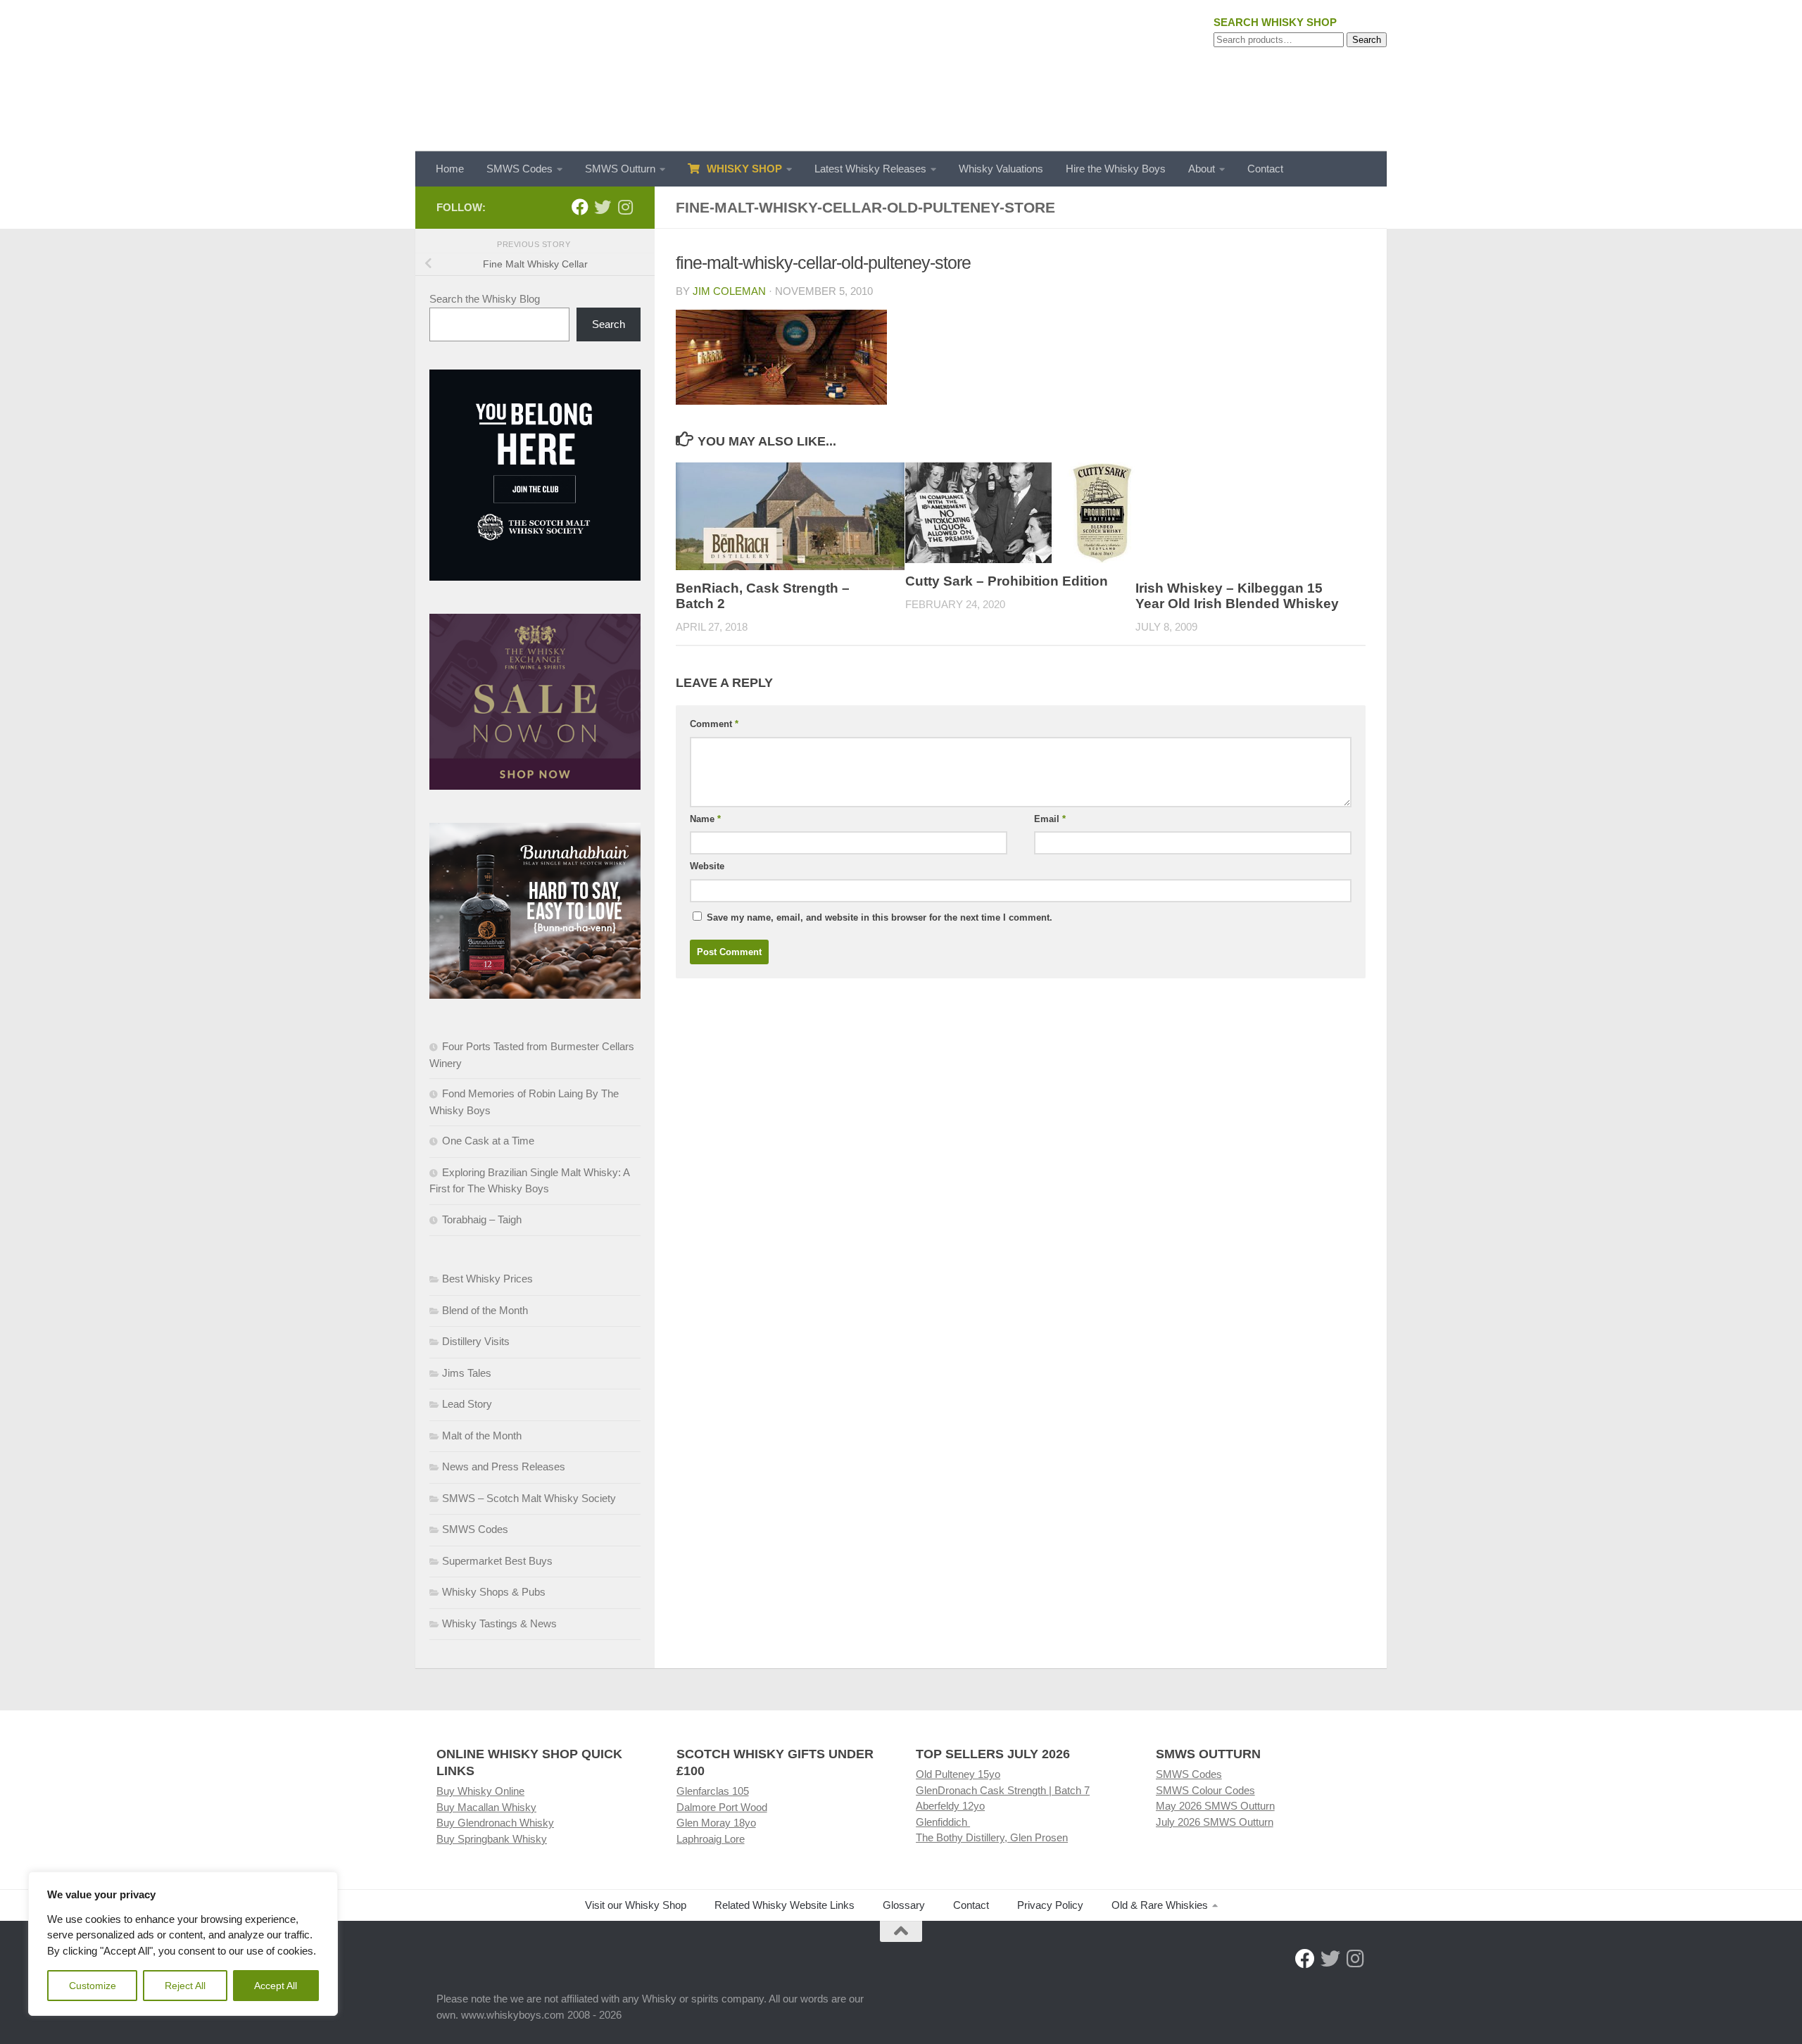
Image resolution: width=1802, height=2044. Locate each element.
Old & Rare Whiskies (1160, 1905)
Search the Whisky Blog (485, 299)
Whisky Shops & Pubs (494, 1592)
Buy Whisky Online (480, 1791)
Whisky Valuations (1001, 169)
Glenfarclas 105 (713, 1791)
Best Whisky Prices (487, 1279)
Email (1050, 819)
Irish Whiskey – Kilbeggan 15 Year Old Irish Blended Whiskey (1237, 596)
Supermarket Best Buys (497, 1561)
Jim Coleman (729, 291)
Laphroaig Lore (711, 1839)
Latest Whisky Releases (870, 169)
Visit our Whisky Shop (636, 1905)
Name (705, 819)
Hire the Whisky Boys (1116, 169)
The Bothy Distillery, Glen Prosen (992, 1837)
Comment (714, 724)
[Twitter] (603, 207)
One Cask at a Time (488, 1141)
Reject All (185, 1986)
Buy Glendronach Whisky (495, 1823)
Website (707, 866)
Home (450, 169)
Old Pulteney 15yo (958, 1774)
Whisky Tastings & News (499, 1623)
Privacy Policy (1050, 1905)
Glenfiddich (943, 1822)
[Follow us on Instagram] (625, 207)
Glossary (904, 1905)
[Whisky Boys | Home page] (901, 76)
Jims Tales (467, 1373)
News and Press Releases (504, 1466)
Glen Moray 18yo (716, 1823)
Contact (1265, 169)
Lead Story (467, 1404)
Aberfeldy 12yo (950, 1806)
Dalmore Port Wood (722, 1807)
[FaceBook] (580, 207)
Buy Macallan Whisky (486, 1807)
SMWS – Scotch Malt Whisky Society (529, 1498)
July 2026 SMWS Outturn (1215, 1822)
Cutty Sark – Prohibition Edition (1007, 581)
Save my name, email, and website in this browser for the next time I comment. (880, 917)
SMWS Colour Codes (1205, 1790)
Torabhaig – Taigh (482, 1219)
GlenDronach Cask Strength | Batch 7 (1003, 1790)
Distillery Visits (476, 1341)
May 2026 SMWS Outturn (1215, 1806)
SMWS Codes (519, 169)
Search (1367, 40)
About (1202, 169)
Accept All (276, 1986)
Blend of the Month (485, 1310)
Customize (93, 1986)
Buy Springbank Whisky (492, 1839)
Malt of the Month (482, 1436)
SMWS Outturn (620, 169)
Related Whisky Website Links (785, 1905)
